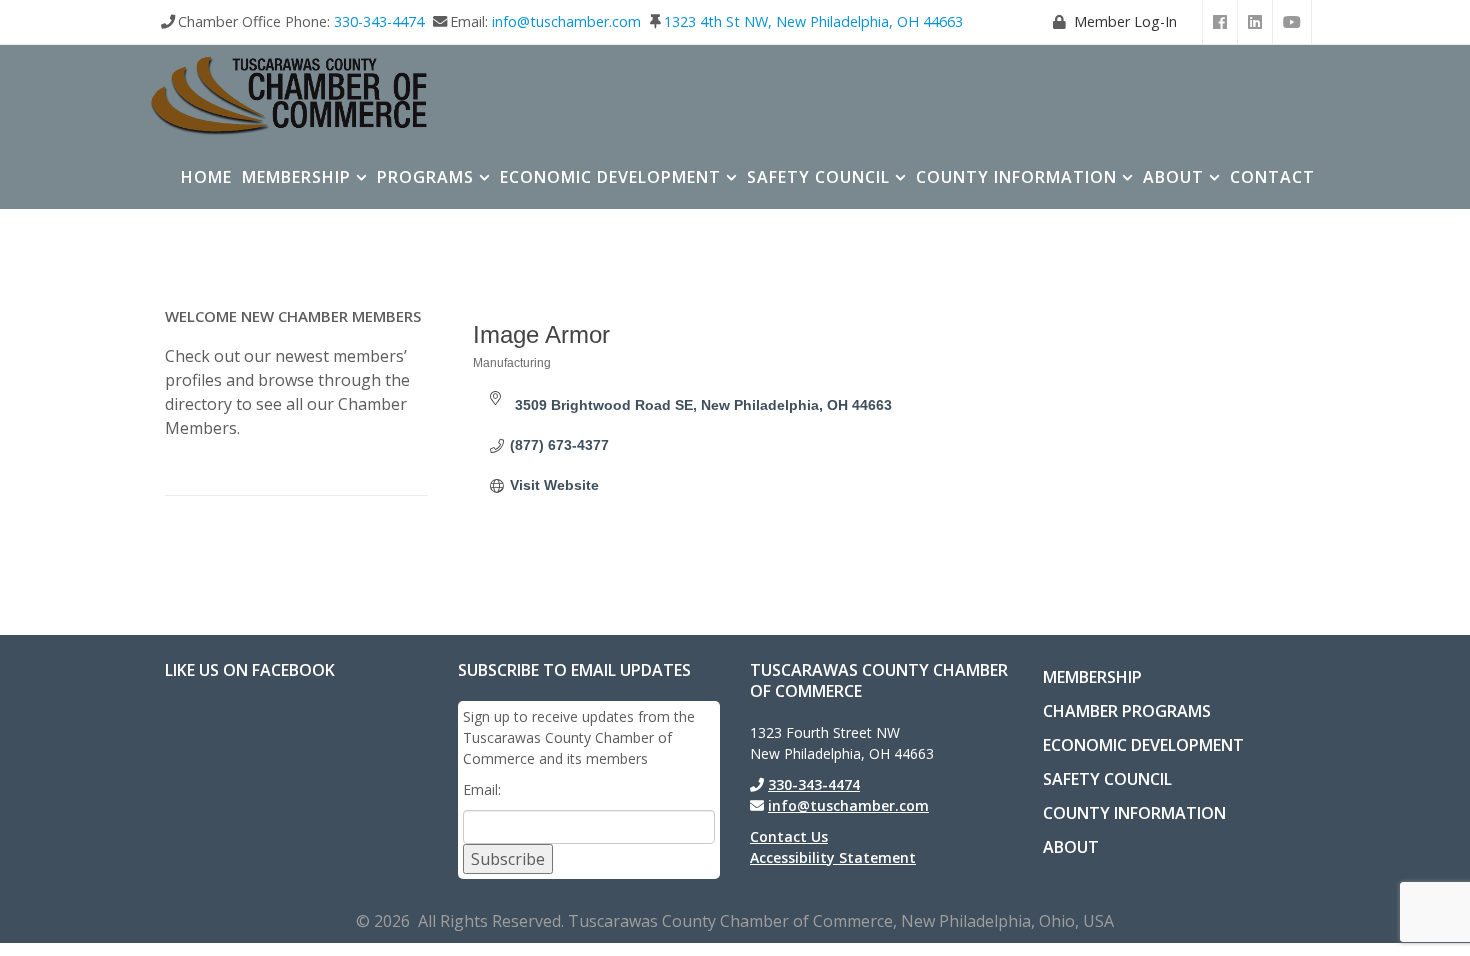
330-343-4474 (379, 21)
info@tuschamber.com (566, 21)
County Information (1016, 177)
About (1173, 177)
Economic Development (610, 177)
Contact (1272, 177)
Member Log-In (1125, 21)
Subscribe (508, 859)
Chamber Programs (1127, 711)
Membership (296, 177)
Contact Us (789, 836)
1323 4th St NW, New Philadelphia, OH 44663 (813, 21)
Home (206, 177)
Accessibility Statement (833, 857)
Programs (425, 177)
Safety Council (818, 177)
